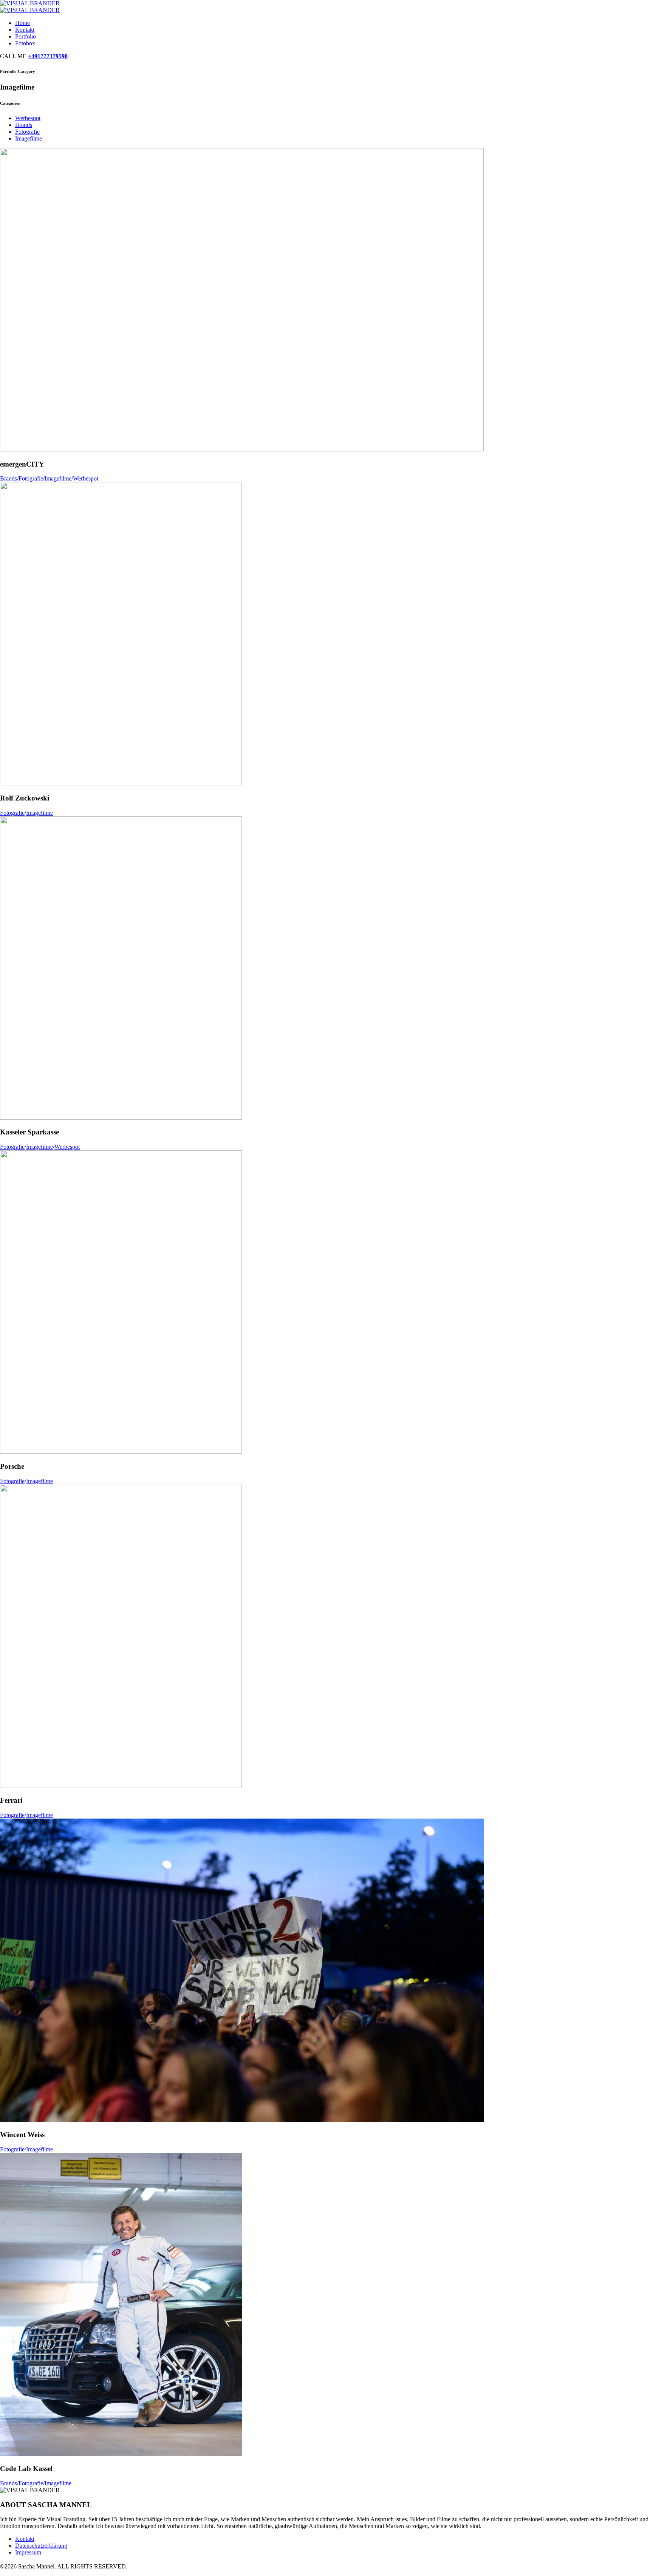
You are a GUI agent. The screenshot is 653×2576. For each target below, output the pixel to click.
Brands (24, 125)
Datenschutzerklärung (41, 2546)
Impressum (28, 2552)
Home (22, 23)
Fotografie (27, 132)
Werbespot (28, 118)
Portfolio (26, 36)
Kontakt (25, 30)
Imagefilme (29, 138)
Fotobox (25, 43)
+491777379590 (48, 56)
